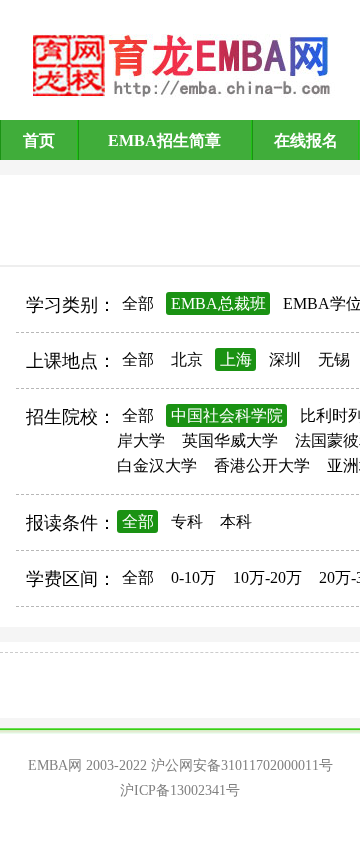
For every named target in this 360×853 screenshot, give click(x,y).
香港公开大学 (262, 465)
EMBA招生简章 (164, 140)
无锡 (334, 359)
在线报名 (306, 140)
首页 (39, 140)
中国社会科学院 (227, 415)
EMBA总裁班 (218, 303)
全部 (138, 303)
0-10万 (193, 577)
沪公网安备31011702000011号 (242, 765)
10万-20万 (267, 577)
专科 (187, 521)
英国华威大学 (230, 440)
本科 (236, 521)
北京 (187, 359)
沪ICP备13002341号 (180, 790)
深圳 (285, 359)
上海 (236, 359)
